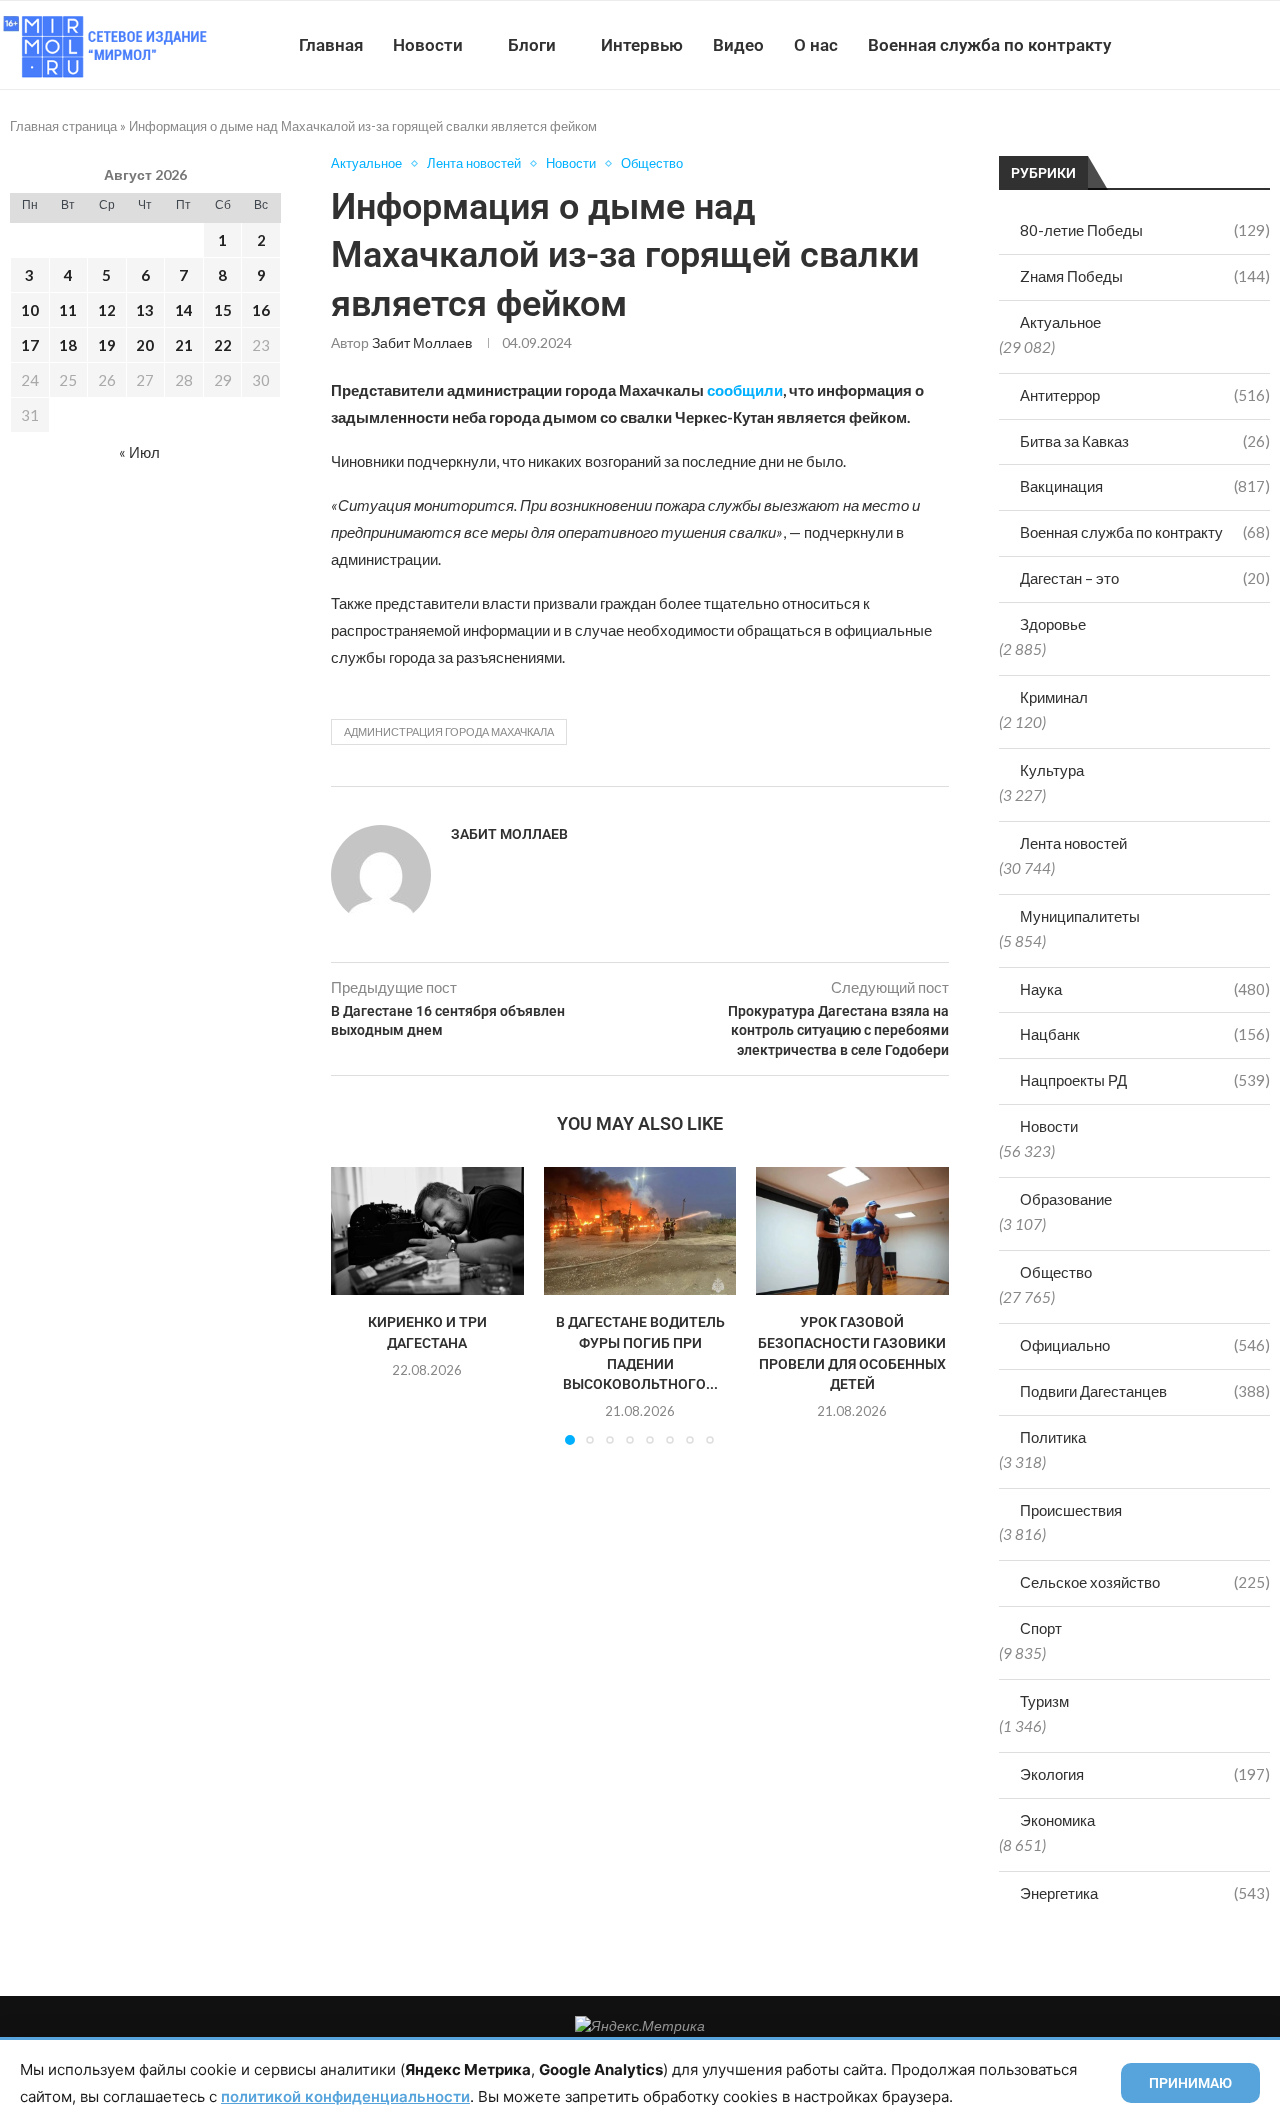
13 (145, 310)
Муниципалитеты (1080, 916)
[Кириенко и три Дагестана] (427, 1231)
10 (30, 310)
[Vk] (1197, 45)
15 (223, 310)
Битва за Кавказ (1145, 441)
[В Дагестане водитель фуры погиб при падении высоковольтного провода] (640, 1231)
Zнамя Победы (1145, 276)
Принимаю (1190, 2083)
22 (223, 345)
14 (184, 310)
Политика (1053, 1437)
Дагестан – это (1145, 578)
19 (107, 345)
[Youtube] (1176, 45)
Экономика (1057, 1820)
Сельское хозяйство (1145, 1582)
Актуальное (1060, 322)
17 (30, 345)
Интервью (642, 45)
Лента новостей (1073, 843)
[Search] (1270, 45)
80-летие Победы (1145, 230)
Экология (1145, 1774)
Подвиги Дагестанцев (1145, 1391)
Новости (428, 45)
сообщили (743, 390)
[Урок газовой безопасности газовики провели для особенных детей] (852, 1231)
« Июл (139, 452)
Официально (1145, 1345)
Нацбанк (1145, 1034)
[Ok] (1239, 45)
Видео (738, 45)
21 (184, 345)
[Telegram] (1218, 45)
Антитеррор (1145, 395)
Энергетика (1145, 1893)
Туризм (1044, 1701)
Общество (1056, 1272)
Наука (1145, 989)
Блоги (532, 45)
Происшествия (1071, 1510)
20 (145, 345)
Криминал (1054, 697)
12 (107, 310)
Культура (1052, 770)
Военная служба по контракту (989, 45)
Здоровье (1053, 624)
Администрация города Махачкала (449, 731)
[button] (358, 1305)
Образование (1066, 1199)
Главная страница (63, 126)
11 (68, 310)
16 (261, 310)
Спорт (1041, 1628)
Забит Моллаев (422, 342)
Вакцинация (1145, 486)
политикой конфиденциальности (345, 2096)
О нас (816, 45)
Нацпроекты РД (1145, 1080)
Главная (331, 45)
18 (68, 345)
